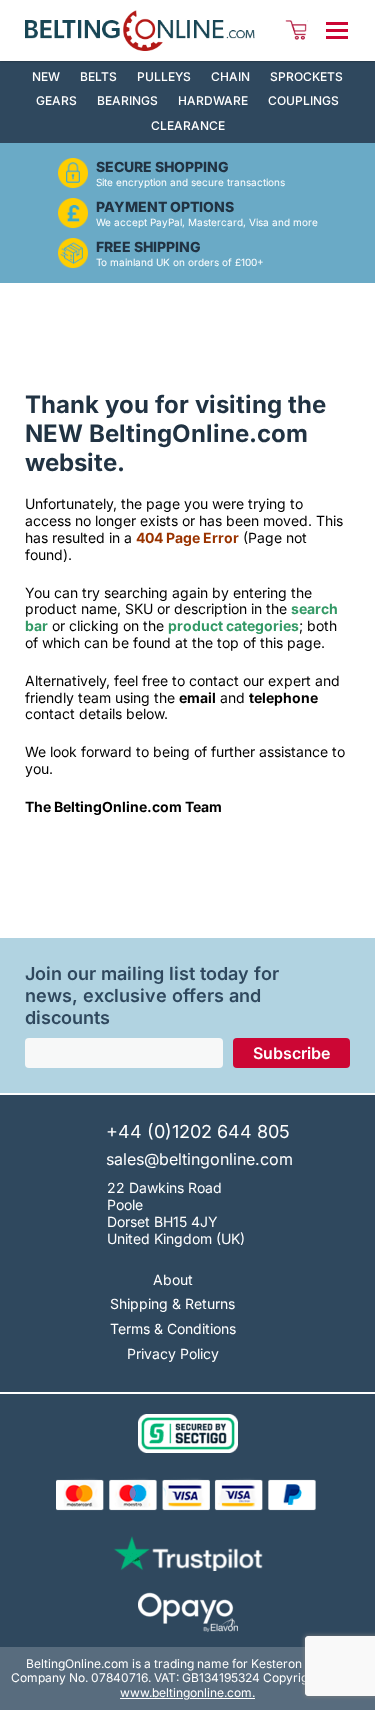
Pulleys (164, 76)
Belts (98, 76)
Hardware (213, 100)
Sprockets (306, 76)
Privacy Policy (173, 1353)
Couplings (303, 100)
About (173, 1279)
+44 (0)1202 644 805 (198, 1132)
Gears (56, 100)
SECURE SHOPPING (162, 167)
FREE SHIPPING (148, 247)
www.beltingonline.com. (187, 1692)
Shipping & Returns (172, 1303)
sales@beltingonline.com (199, 1159)
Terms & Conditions (173, 1328)
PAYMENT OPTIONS (165, 207)
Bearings (127, 100)
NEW (46, 76)
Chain (230, 76)
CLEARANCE (188, 125)
